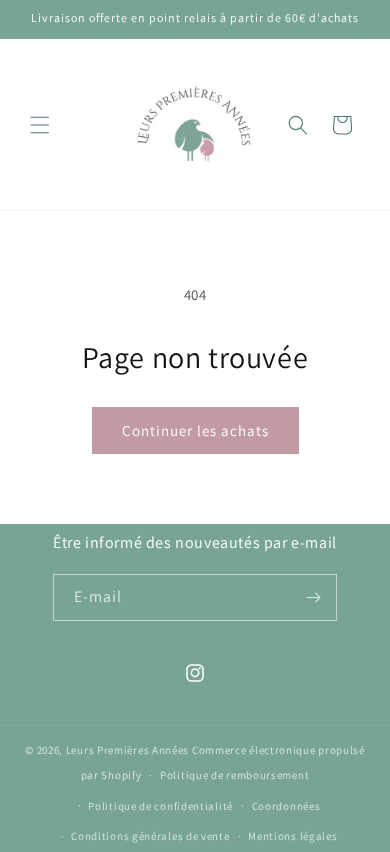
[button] (40, 125)
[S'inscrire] (314, 597)
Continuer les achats (195, 430)
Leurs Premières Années (127, 750)
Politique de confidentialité (160, 806)
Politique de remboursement (234, 775)
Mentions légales (292, 836)
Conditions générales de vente (150, 836)
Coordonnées (286, 806)
